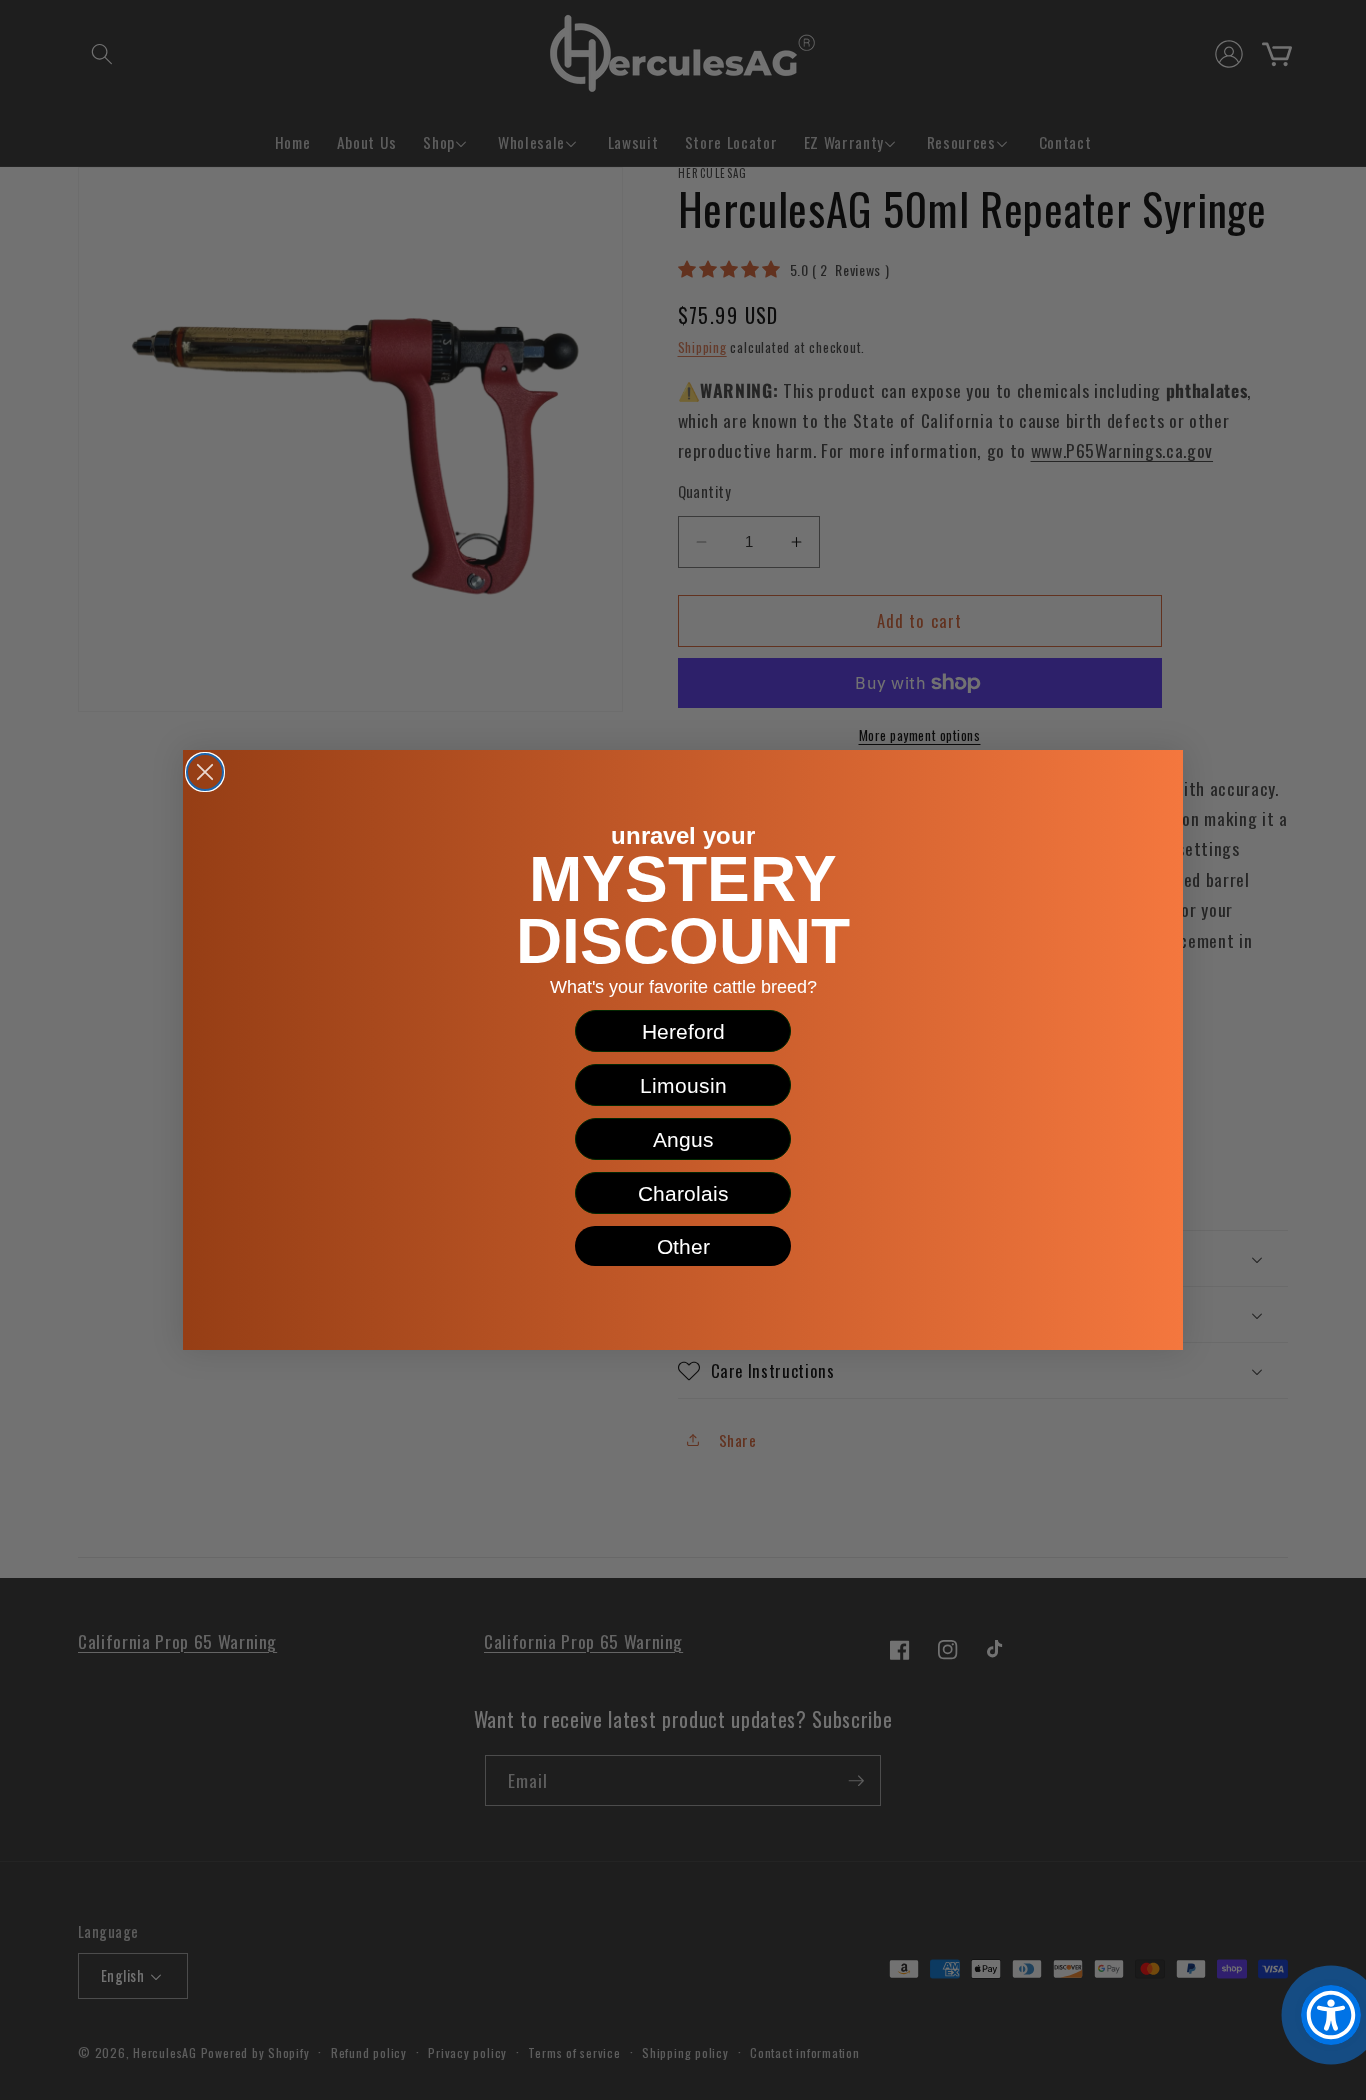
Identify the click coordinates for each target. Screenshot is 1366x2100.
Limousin (683, 1085)
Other (683, 1246)
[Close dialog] (205, 772)
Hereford (683, 1031)
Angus (683, 1139)
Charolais (683, 1193)
